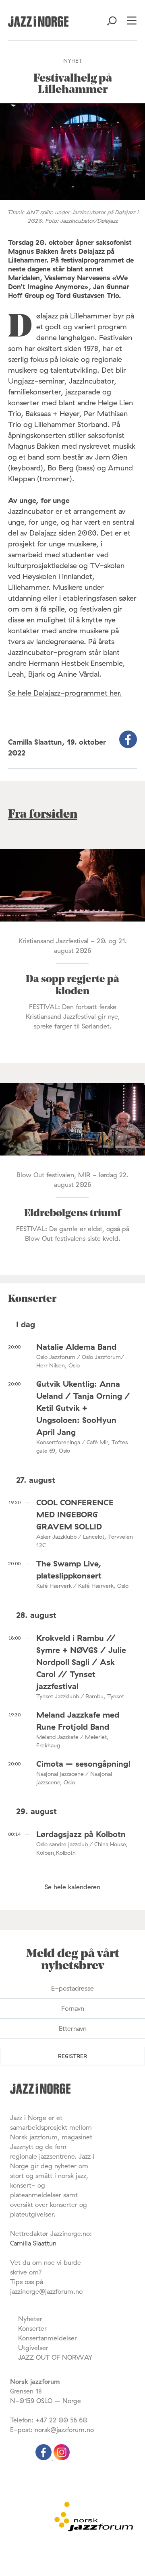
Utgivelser (33, 2348)
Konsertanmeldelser (48, 2338)
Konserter (32, 2328)
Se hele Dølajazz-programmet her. (65, 693)
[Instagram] (62, 2458)
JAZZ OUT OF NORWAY (55, 2357)
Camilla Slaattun (33, 2243)
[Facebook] (45, 2458)
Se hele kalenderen (72, 1887)
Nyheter (30, 2319)
